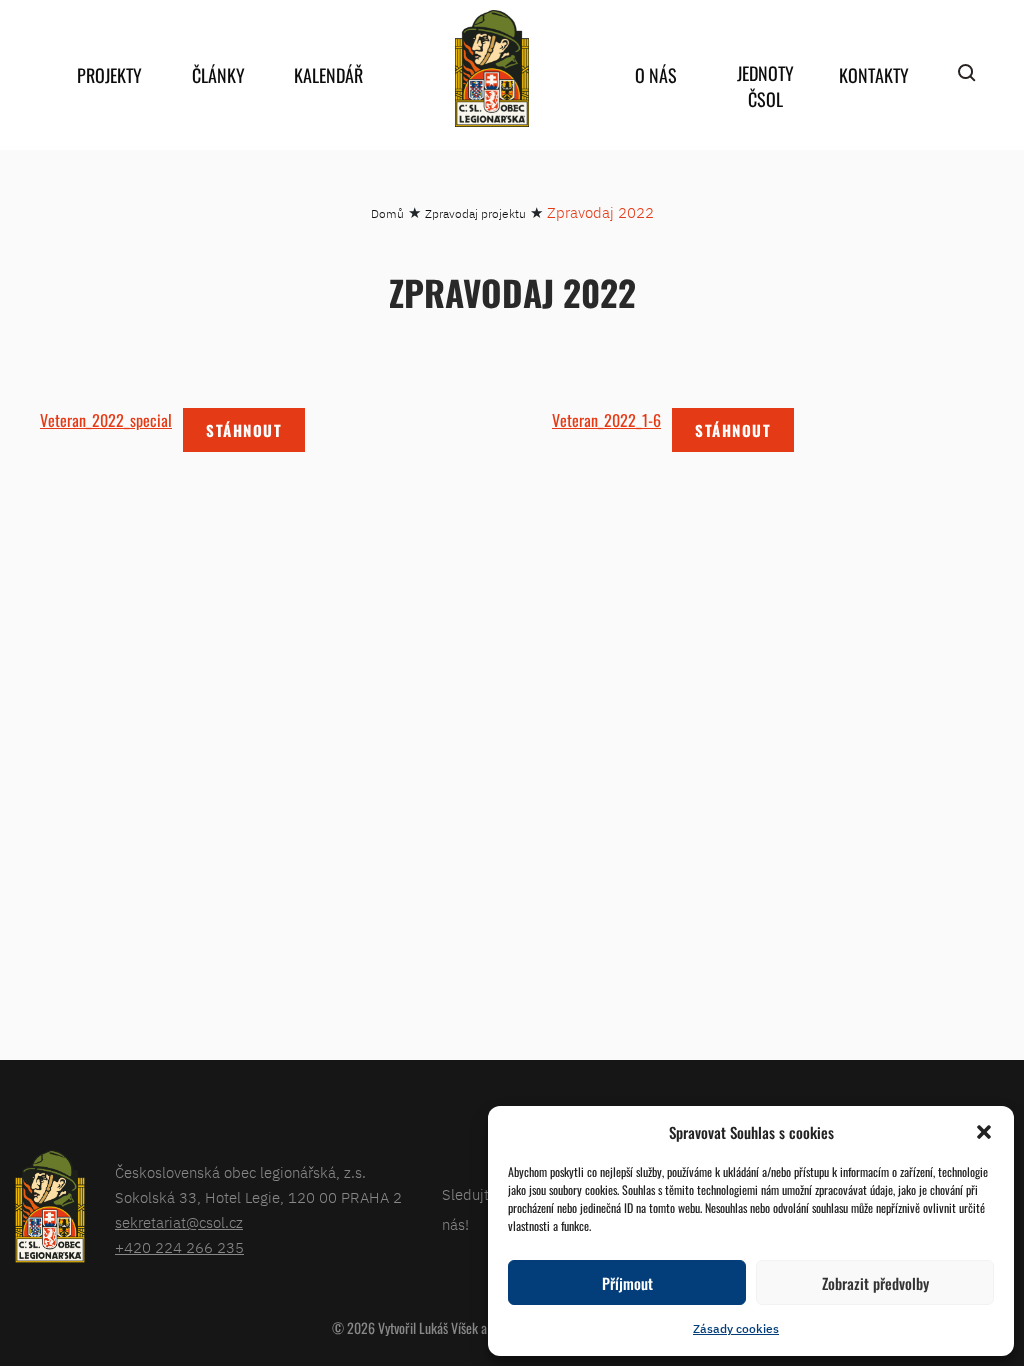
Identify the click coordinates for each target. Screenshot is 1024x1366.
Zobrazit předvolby (875, 1283)
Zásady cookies (736, 1328)
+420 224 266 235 (179, 1247)
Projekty (109, 75)
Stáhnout (244, 430)
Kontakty (874, 75)
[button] (984, 1132)
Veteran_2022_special (106, 420)
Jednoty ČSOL (765, 86)
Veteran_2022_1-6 (606, 420)
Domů (387, 213)
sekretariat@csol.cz (179, 1222)
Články (218, 75)
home (492, 68)
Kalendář (328, 75)
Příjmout (627, 1283)
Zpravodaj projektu (475, 213)
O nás (656, 75)
